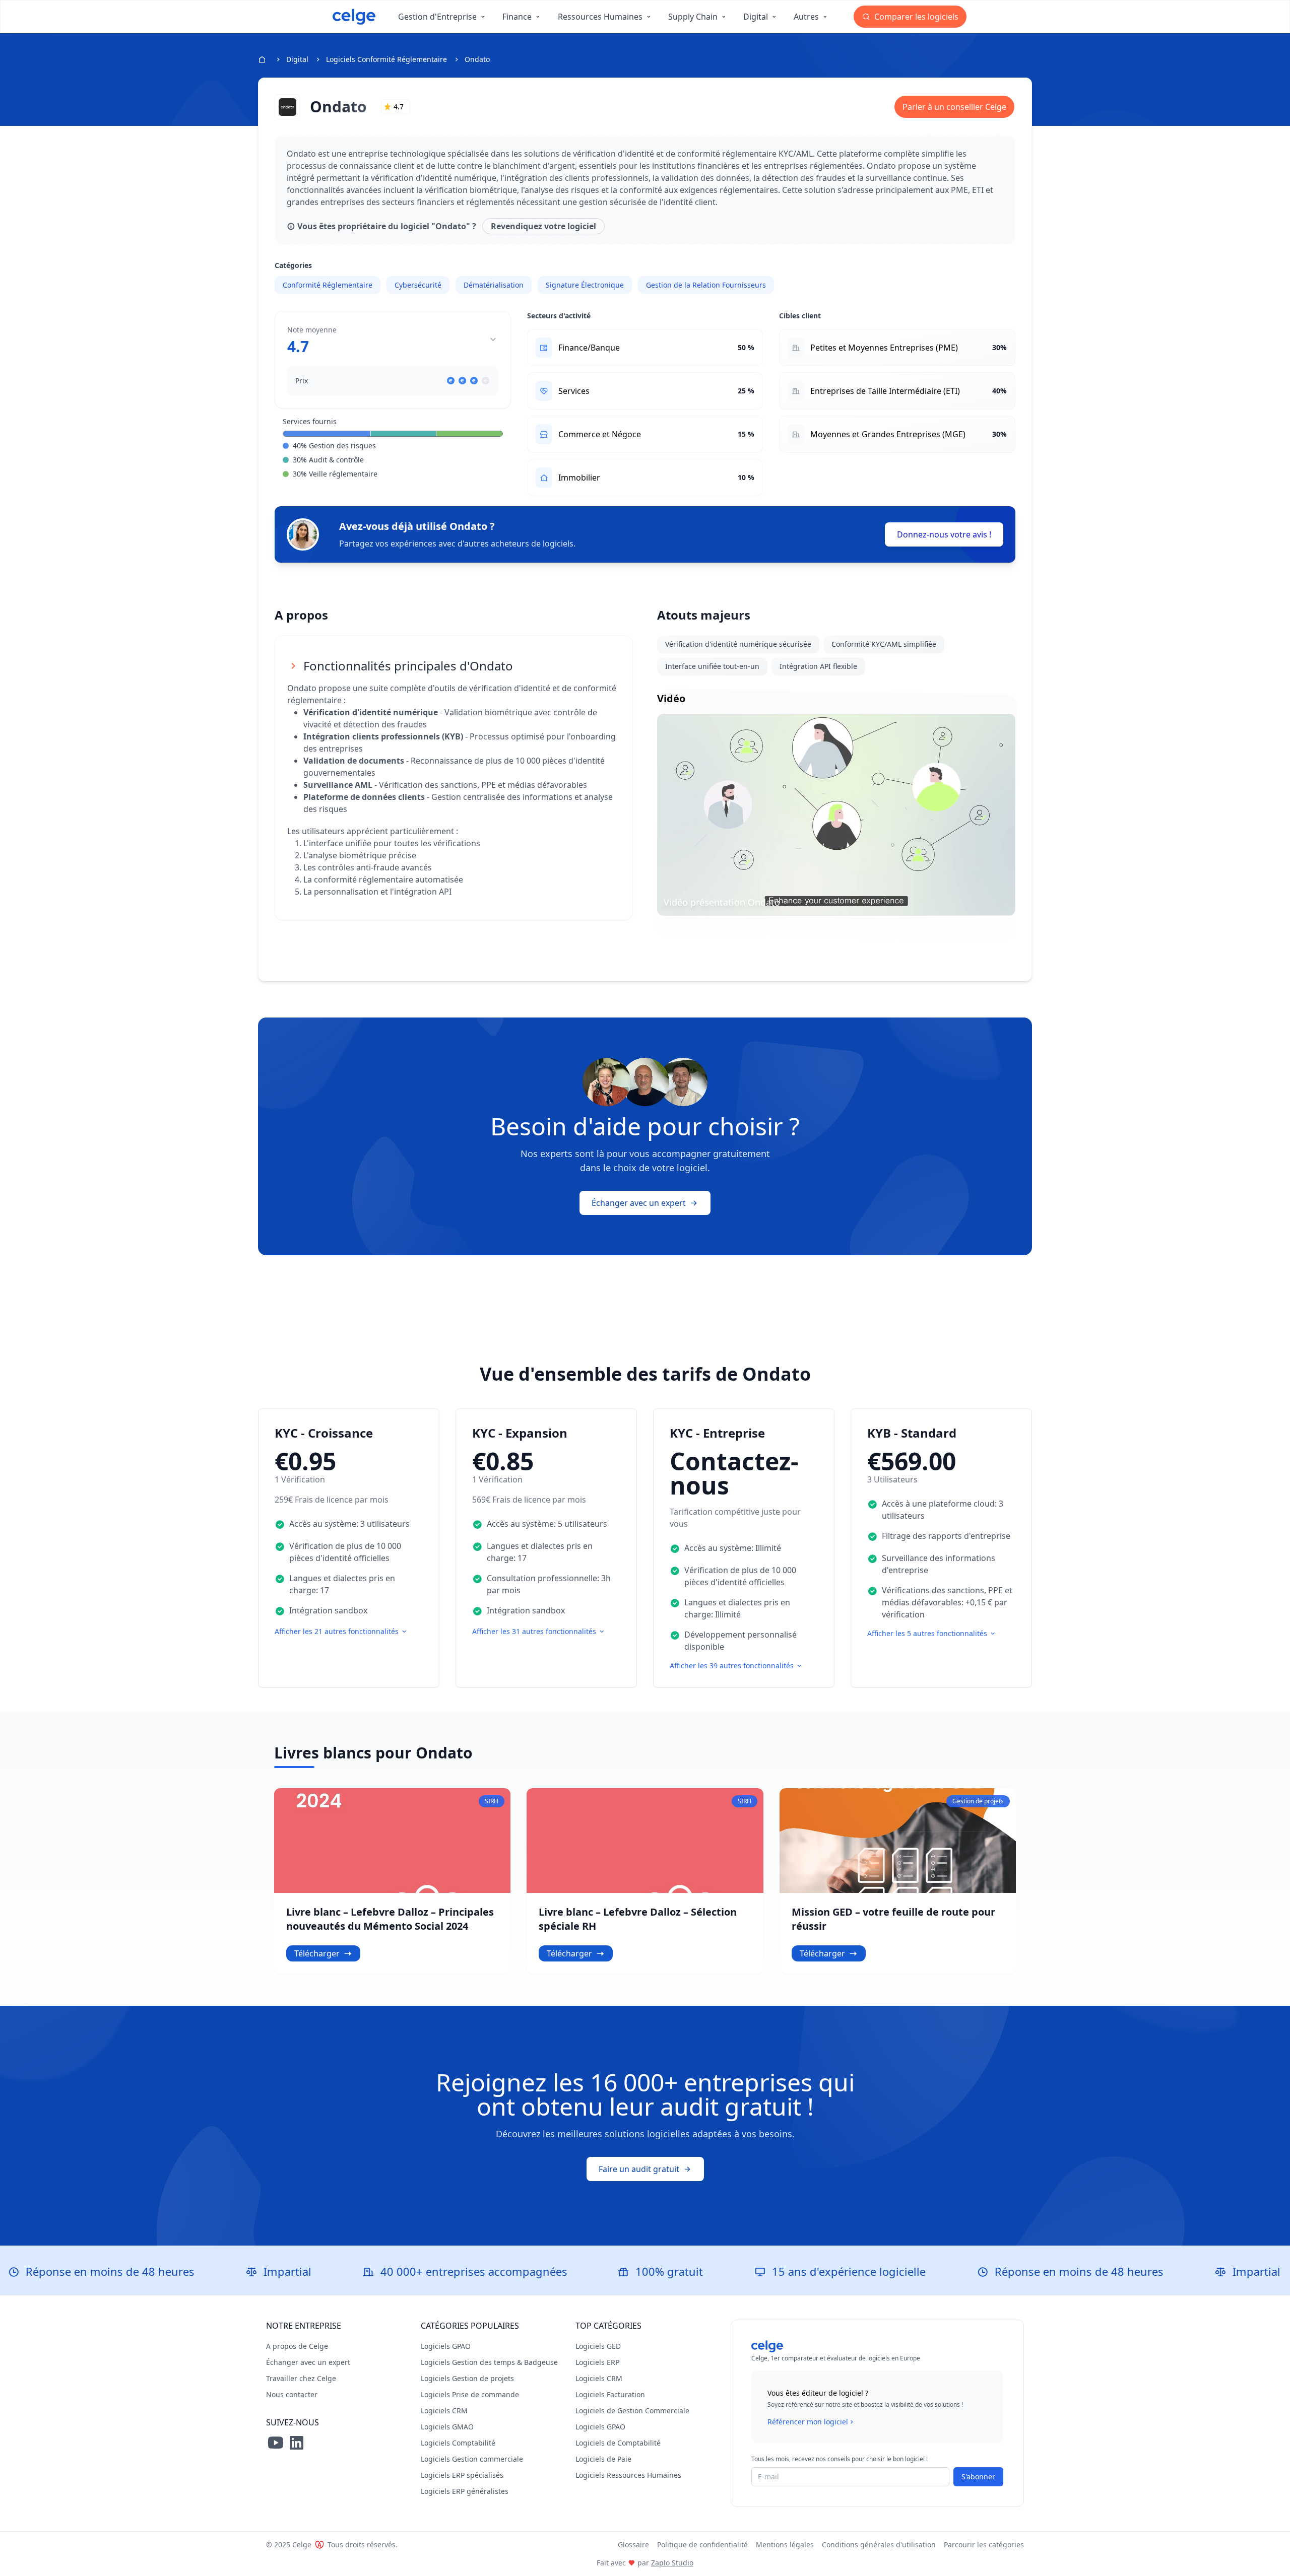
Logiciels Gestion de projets (467, 2378)
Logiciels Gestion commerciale (472, 2459)
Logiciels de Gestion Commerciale (632, 2411)
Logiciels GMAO (447, 2427)
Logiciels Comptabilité (458, 2443)
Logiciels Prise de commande (470, 2394)
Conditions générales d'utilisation (879, 2545)
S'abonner (978, 2477)
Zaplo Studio (672, 2563)
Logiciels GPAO (446, 2346)
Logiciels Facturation (610, 2394)
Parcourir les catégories (984, 2545)
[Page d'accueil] (354, 17)
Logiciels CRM (444, 2411)
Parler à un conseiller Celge (954, 107)
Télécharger (317, 1953)
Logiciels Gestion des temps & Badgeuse (489, 2362)
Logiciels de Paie (603, 2459)
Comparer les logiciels (915, 17)
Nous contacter (292, 2394)
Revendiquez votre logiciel (543, 226)
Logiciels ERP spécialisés (462, 2475)
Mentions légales (785, 2545)
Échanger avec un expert (639, 1203)
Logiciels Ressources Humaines (628, 2475)
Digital (297, 59)
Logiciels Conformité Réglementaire (386, 59)
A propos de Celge (297, 2346)
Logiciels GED (598, 2346)
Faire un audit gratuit (639, 2169)
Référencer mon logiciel (808, 2422)
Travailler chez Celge (301, 2378)
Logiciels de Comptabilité (618, 2443)
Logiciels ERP (597, 2362)
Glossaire (633, 2545)
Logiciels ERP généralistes (465, 2491)
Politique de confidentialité (702, 2545)
